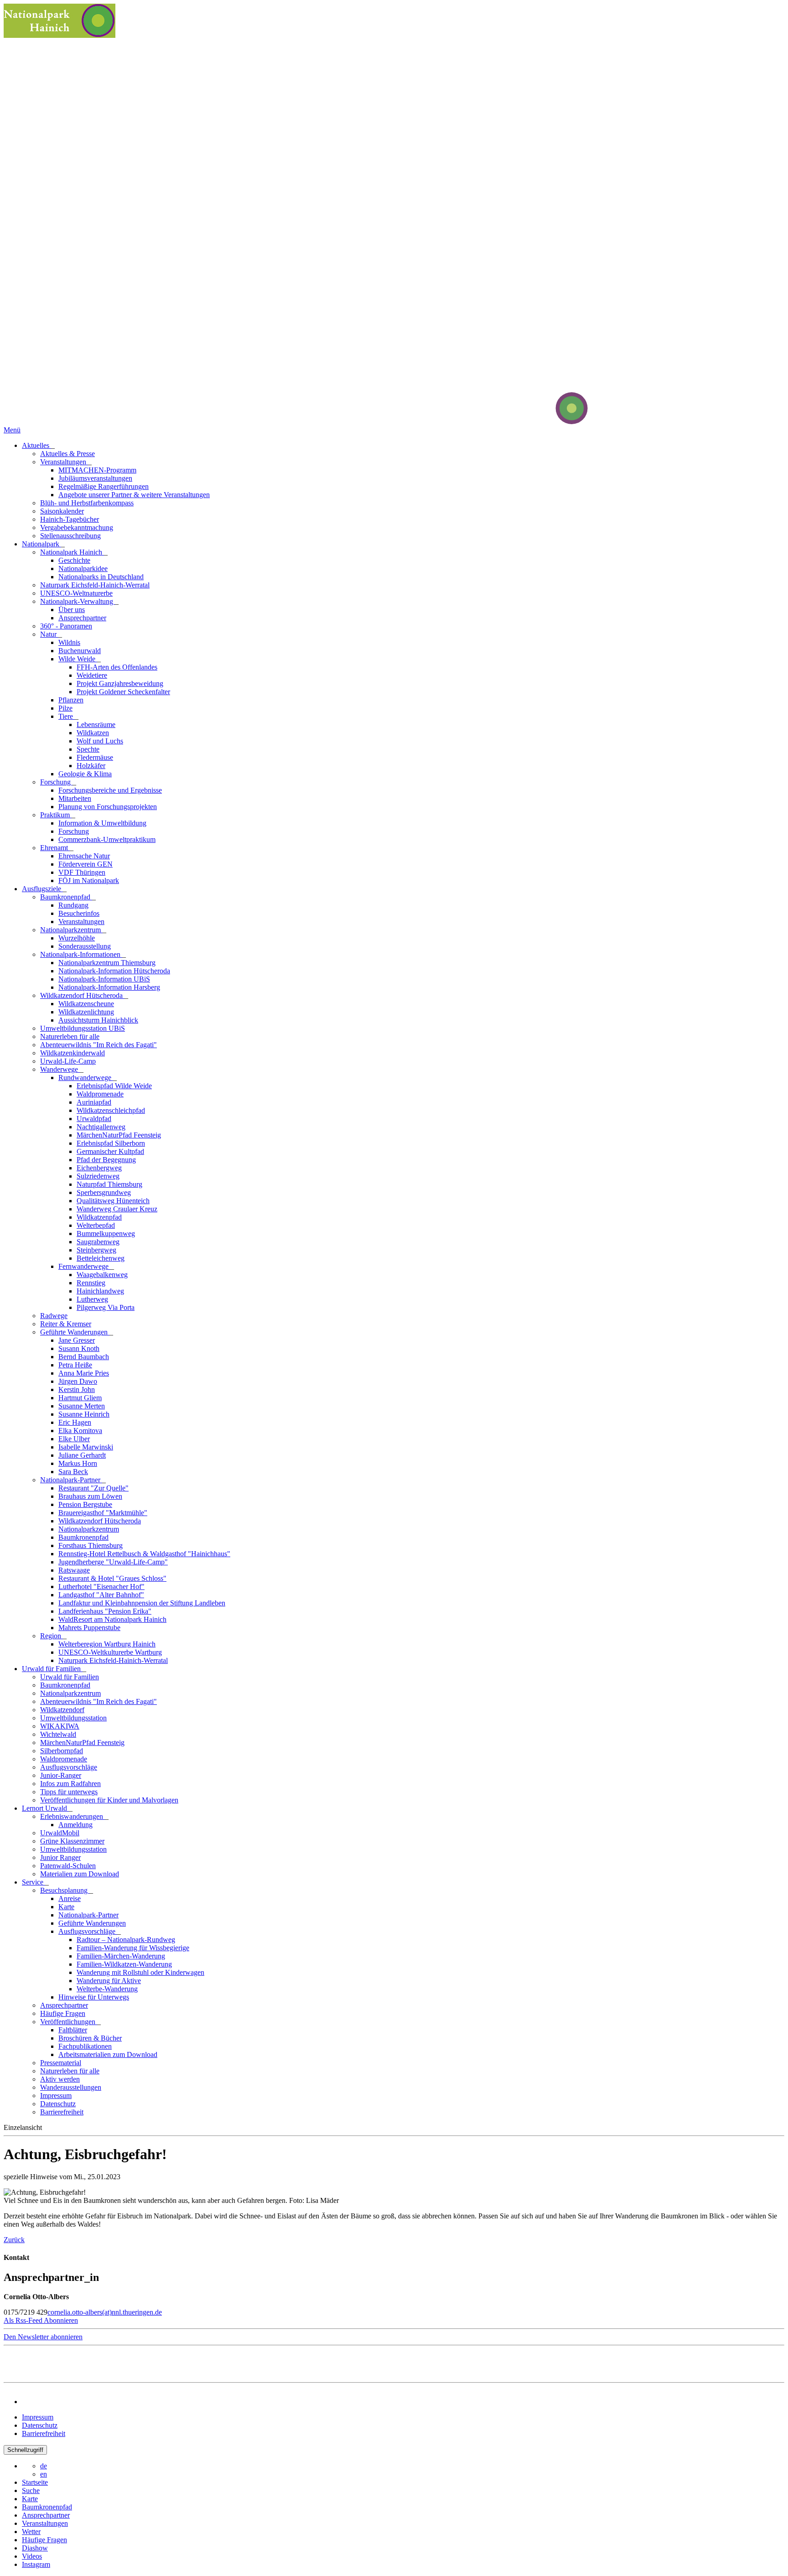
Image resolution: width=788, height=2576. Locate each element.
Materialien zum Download (80, 1874)
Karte (66, 1907)
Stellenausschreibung (70, 536)
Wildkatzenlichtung (86, 1012)
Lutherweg (92, 1299)
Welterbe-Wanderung (107, 1989)
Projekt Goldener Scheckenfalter (123, 692)
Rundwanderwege (86, 1078)
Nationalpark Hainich (72, 552)
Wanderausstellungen (71, 2087)
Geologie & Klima (85, 774)
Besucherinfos (79, 913)
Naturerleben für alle (70, 1036)
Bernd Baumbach (84, 1357)
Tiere (67, 716)
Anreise (70, 1898)
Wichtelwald (58, 1734)
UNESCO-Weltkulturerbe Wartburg (110, 1652)
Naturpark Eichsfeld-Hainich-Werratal (95, 585)
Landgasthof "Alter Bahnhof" (101, 1595)
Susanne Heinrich (84, 1414)
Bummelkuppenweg (106, 1233)
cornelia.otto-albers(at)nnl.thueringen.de (105, 2312)
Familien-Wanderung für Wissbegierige (133, 1948)
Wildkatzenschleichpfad (111, 1110)
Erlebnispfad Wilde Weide (114, 1086)
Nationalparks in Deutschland (101, 577)
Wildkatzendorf (62, 1710)
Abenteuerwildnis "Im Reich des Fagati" (98, 1045)
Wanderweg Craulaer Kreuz (117, 1209)
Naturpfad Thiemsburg (109, 1184)
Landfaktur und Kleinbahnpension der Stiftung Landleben (142, 1603)
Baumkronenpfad (66, 897)
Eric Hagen (75, 1422)
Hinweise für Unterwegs (94, 1997)
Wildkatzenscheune (86, 1004)
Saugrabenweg (98, 1242)
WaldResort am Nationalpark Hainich (112, 1619)
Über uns (72, 610)
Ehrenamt (55, 848)
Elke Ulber (74, 1439)
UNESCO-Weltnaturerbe (76, 593)
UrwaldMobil (60, 1833)
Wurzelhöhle (77, 938)
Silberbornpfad (62, 1751)
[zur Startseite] (537, 422)
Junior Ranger (60, 1857)
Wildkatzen (93, 733)
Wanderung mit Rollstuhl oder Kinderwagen (140, 1972)
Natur (49, 634)
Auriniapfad (94, 1102)
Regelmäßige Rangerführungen (104, 486)
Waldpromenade (100, 1094)
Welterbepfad (96, 1225)
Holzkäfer (91, 766)
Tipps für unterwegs (69, 1792)
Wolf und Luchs (100, 741)
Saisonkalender (62, 511)
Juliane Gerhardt (82, 1455)
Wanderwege (60, 1069)
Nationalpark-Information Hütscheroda (114, 971)
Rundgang (73, 905)
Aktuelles (36, 445)
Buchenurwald (80, 651)
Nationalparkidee (83, 569)
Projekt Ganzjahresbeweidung (120, 683)
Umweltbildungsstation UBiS (83, 1028)
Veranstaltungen (64, 462)
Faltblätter (73, 2030)
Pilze (65, 708)
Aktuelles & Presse (67, 454)
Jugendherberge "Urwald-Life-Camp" (113, 1562)
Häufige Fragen (63, 2013)
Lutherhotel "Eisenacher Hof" (101, 1587)
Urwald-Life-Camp (68, 1061)
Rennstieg (91, 1283)
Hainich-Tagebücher (70, 519)
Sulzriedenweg (98, 1176)
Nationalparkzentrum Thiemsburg (107, 963)
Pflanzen (71, 700)
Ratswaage (74, 1570)
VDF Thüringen (82, 872)
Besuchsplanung (65, 1890)
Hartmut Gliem (80, 1398)
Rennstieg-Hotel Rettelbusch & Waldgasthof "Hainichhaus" (144, 1554)
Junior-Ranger (61, 1775)
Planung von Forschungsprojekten (108, 807)
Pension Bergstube (85, 1504)
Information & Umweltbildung (102, 823)
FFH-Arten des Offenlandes (117, 667)
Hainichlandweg (100, 1291)
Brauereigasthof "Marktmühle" (103, 1513)
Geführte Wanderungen (75, 1332)
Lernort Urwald (45, 1808)
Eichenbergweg (99, 1168)
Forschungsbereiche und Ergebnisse (110, 790)
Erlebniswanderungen (73, 1816)
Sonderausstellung (85, 946)
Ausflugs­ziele (42, 889)
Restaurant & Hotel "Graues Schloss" (112, 1578)
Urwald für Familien (52, 1669)
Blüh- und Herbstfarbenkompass (87, 503)
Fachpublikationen (85, 2046)
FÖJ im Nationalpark (89, 880)
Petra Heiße (75, 1365)
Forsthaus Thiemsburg (91, 1545)
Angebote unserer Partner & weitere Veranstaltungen (134, 495)
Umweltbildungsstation (73, 1718)
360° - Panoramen (66, 626)
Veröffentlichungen (69, 2022)
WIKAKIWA (60, 1726)
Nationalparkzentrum (71, 930)
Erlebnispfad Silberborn (111, 1143)
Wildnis (69, 642)
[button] (41, 2320)
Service (34, 1882)
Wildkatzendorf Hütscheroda (82, 995)
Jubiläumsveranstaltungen (95, 478)
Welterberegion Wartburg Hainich (107, 1644)
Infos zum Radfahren (70, 1784)
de (44, 2466)
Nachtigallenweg (101, 1127)
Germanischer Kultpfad (110, 1151)
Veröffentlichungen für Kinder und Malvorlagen (109, 1800)
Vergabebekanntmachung (77, 527)
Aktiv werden (60, 2079)
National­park (41, 544)
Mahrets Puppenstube (89, 1628)
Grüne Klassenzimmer (72, 1841)
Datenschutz (58, 2104)
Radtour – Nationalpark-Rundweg (126, 1940)
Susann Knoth (79, 1348)
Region (52, 1636)
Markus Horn (78, 1463)
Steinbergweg (96, 1250)
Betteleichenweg (101, 1258)
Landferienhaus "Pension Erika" (105, 1611)
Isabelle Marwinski (86, 1447)
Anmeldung (75, 1825)
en (44, 2474)
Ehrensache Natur (84, 856)
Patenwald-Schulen (68, 1866)
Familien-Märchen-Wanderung (121, 1956)
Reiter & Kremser (66, 1324)
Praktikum (56, 815)
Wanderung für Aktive (109, 1981)
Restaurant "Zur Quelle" (93, 1488)
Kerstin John (77, 1389)
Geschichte (74, 560)
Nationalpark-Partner (71, 1480)
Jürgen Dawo (78, 1381)
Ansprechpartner (82, 618)
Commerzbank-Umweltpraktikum (107, 839)
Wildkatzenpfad (99, 1217)
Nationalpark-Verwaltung (78, 601)
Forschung (56, 782)
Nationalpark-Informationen (81, 954)
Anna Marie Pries (84, 1373)
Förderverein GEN (86, 864)
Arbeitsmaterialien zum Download (108, 2054)
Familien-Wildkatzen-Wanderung (124, 1964)
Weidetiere (92, 675)
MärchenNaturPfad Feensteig (119, 1135)
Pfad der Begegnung (106, 1160)
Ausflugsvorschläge (69, 1767)
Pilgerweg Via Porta (106, 1307)
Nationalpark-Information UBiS (104, 979)
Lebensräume (96, 724)
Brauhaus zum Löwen (90, 1496)
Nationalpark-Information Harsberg (109, 987)
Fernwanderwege (84, 1266)
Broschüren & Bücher (90, 2038)
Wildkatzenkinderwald (73, 1053)
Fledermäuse (95, 757)
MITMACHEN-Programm (97, 470)
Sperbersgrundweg (104, 1192)
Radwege (54, 1316)
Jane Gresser (77, 1340)
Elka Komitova (80, 1431)
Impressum (56, 2096)
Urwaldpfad (94, 1119)
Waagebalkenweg (102, 1275)
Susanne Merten (82, 1406)
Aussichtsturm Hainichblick (98, 1020)
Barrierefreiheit (62, 2112)
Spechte (88, 749)
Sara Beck (73, 1472)
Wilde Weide (78, 659)
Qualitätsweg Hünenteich (113, 1201)
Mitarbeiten (75, 798)
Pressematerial (61, 2063)
